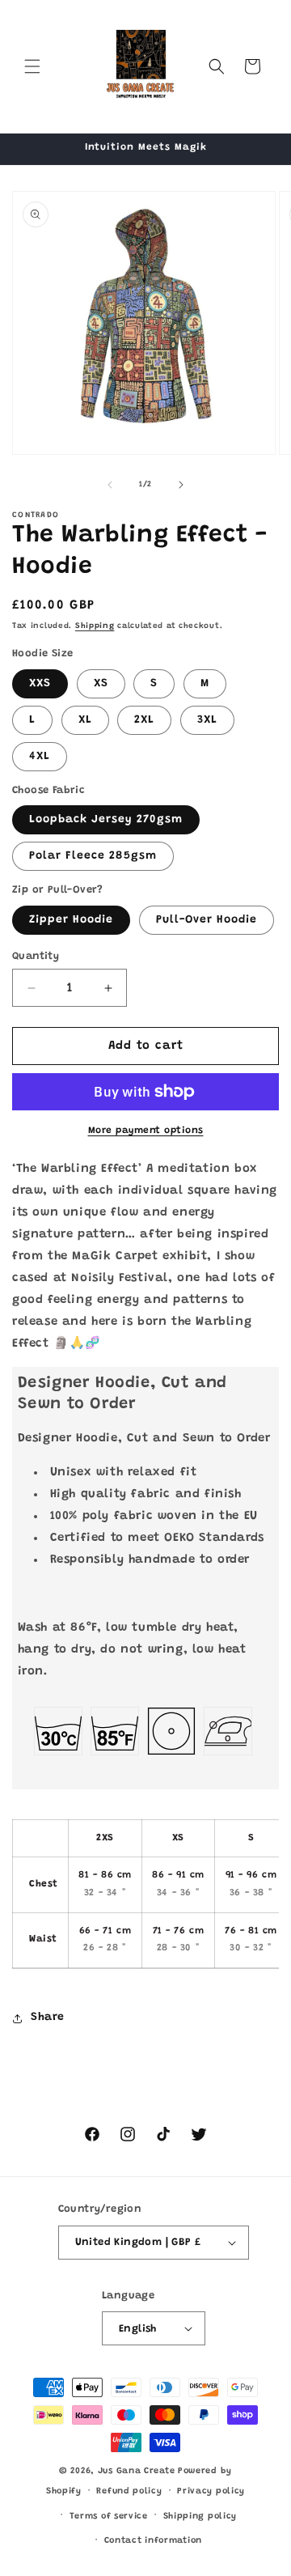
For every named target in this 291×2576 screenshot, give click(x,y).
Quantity (36, 956)
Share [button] (48, 2018)
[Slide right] (181, 485)
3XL (207, 720)
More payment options (146, 1131)
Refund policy (129, 2491)
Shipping (95, 626)
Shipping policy (200, 2517)
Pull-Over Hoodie (207, 920)
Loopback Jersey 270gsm (106, 820)
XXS (40, 684)
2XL (144, 720)
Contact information (153, 2541)
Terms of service (109, 2517)
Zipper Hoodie (71, 920)
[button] (32, 66)
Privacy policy (211, 2491)
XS (101, 684)
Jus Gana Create (137, 2471)
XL (85, 720)
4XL (40, 757)
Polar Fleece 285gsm (93, 856)
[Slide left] (110, 485)
